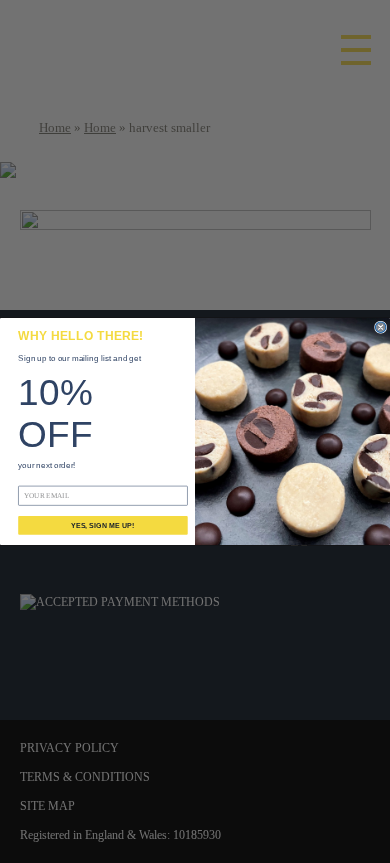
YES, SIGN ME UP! (102, 525)
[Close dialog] (380, 327)
